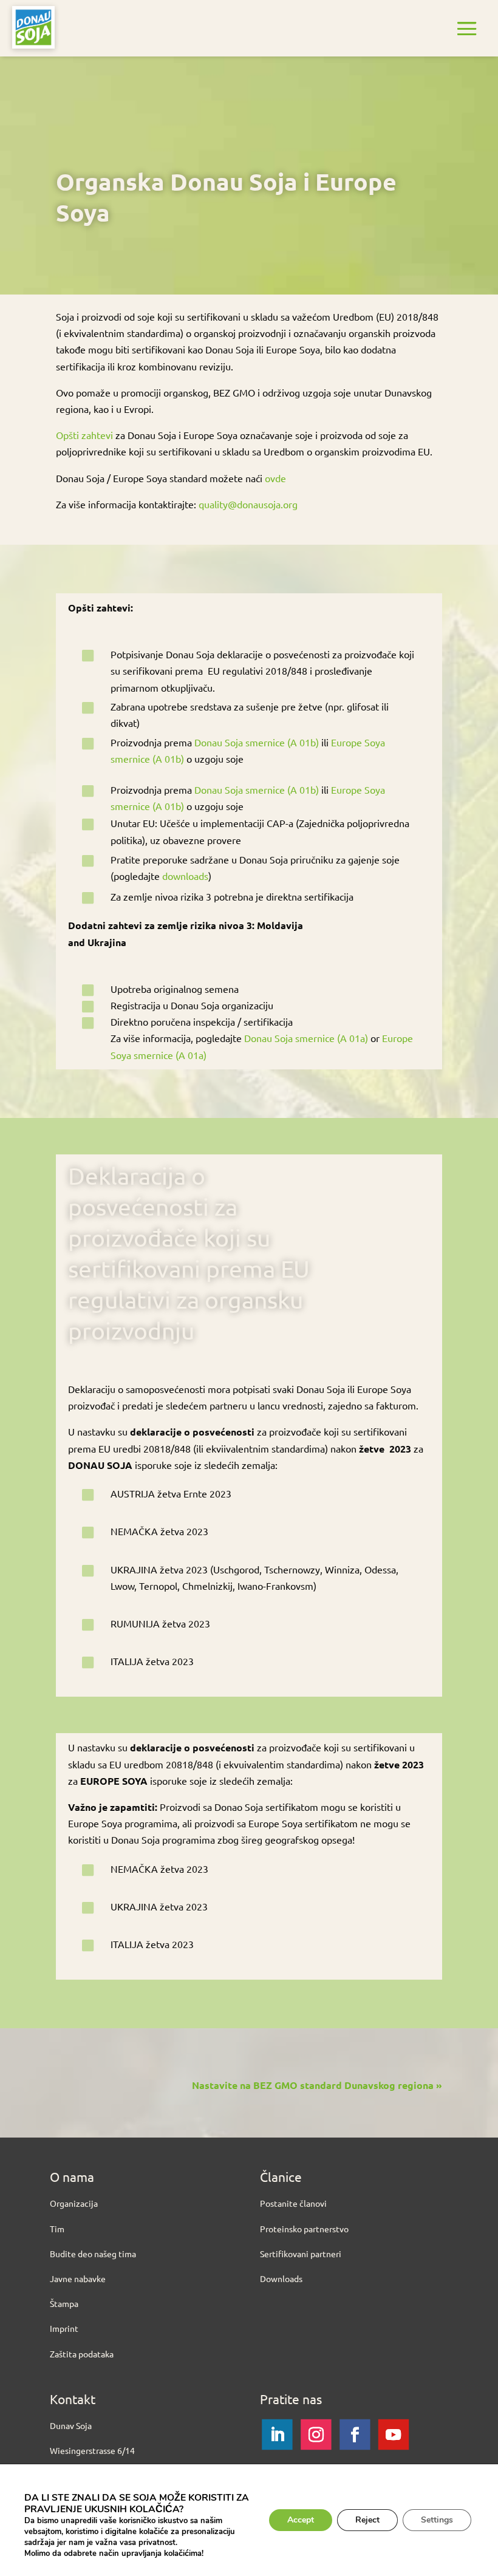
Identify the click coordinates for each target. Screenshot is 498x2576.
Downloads (281, 2278)
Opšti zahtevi (84, 435)
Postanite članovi (293, 2203)
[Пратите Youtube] (394, 2435)
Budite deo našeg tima (93, 2254)
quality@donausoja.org (248, 504)
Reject (367, 2520)
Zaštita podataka (82, 2354)
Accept (301, 2520)
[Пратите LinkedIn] (277, 2435)
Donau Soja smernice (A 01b (255, 742)
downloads (185, 876)
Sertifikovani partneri (301, 2254)
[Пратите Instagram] (316, 2435)
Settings (437, 2520)
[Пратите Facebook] (355, 2435)
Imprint (64, 2328)
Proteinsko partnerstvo (304, 2229)
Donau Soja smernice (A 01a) (306, 1038)
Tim (57, 2229)
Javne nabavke (78, 2278)
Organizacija (74, 2203)
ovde (275, 478)
